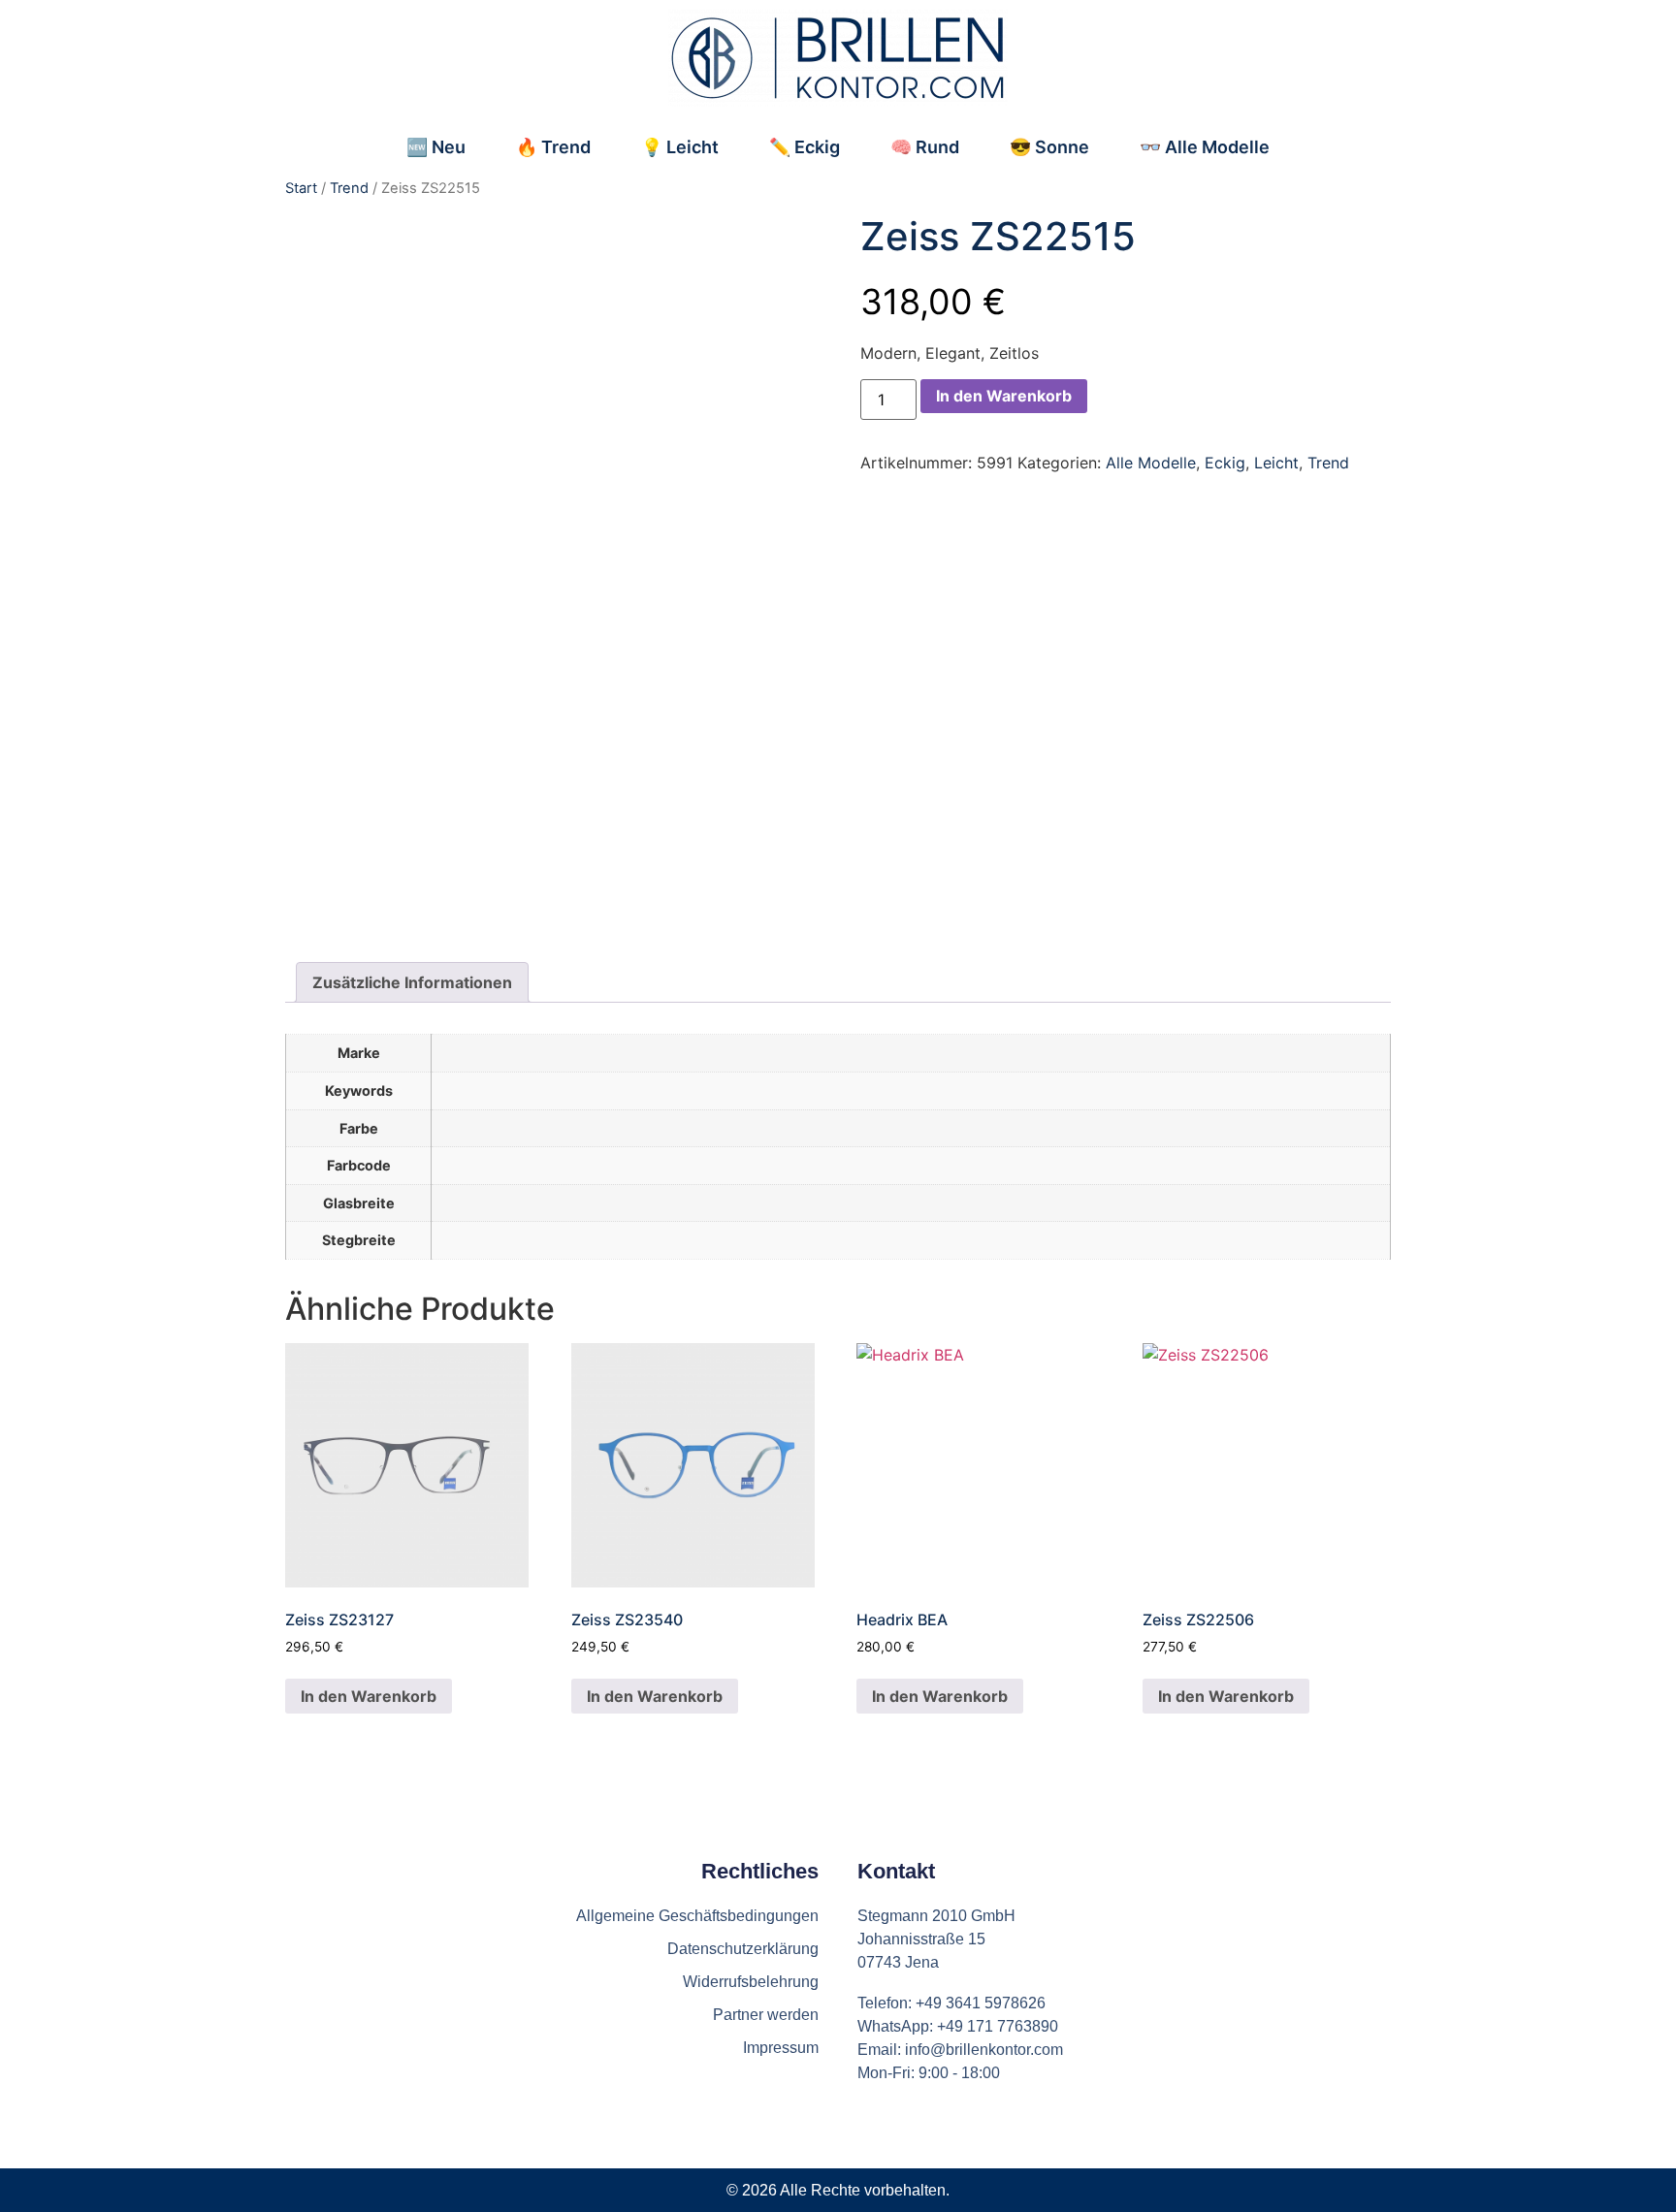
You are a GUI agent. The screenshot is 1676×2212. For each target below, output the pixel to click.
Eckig (1225, 463)
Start (301, 188)
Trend (349, 188)
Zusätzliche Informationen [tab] (412, 982)
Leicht (1276, 463)
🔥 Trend (553, 147)
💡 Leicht (680, 147)
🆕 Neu (436, 147)
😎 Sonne (1049, 147)
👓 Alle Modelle (1205, 147)
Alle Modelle (1151, 463)
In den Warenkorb (1004, 396)
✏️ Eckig (805, 147)
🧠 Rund (925, 147)
